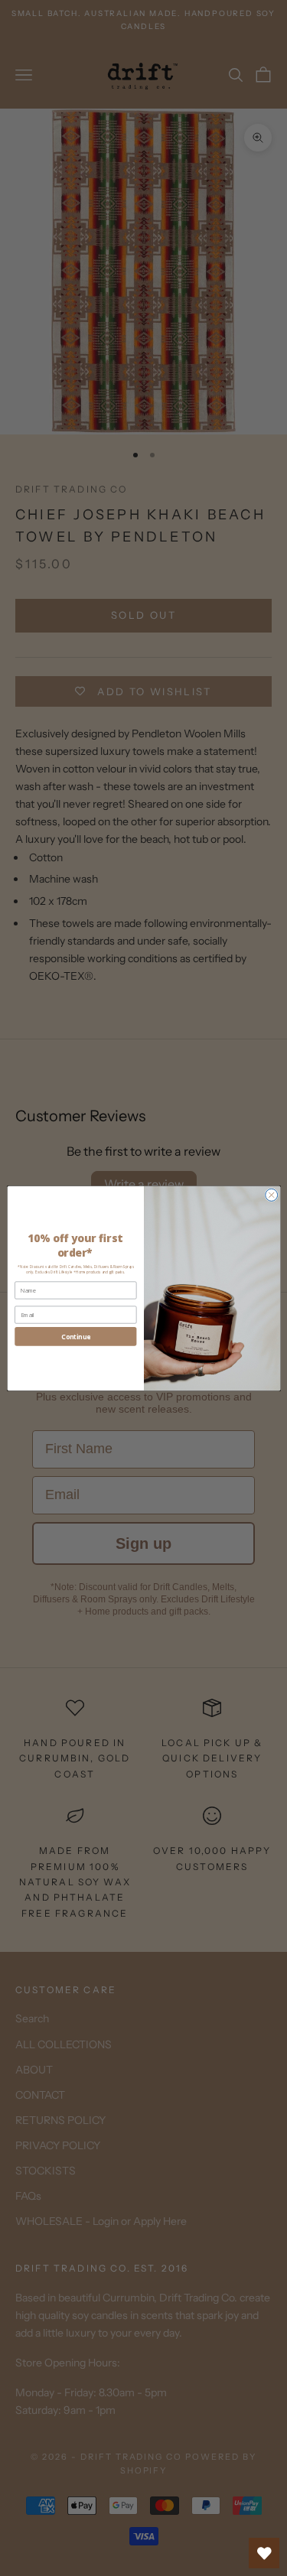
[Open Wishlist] (264, 2553)
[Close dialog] (271, 1195)
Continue (76, 1336)
